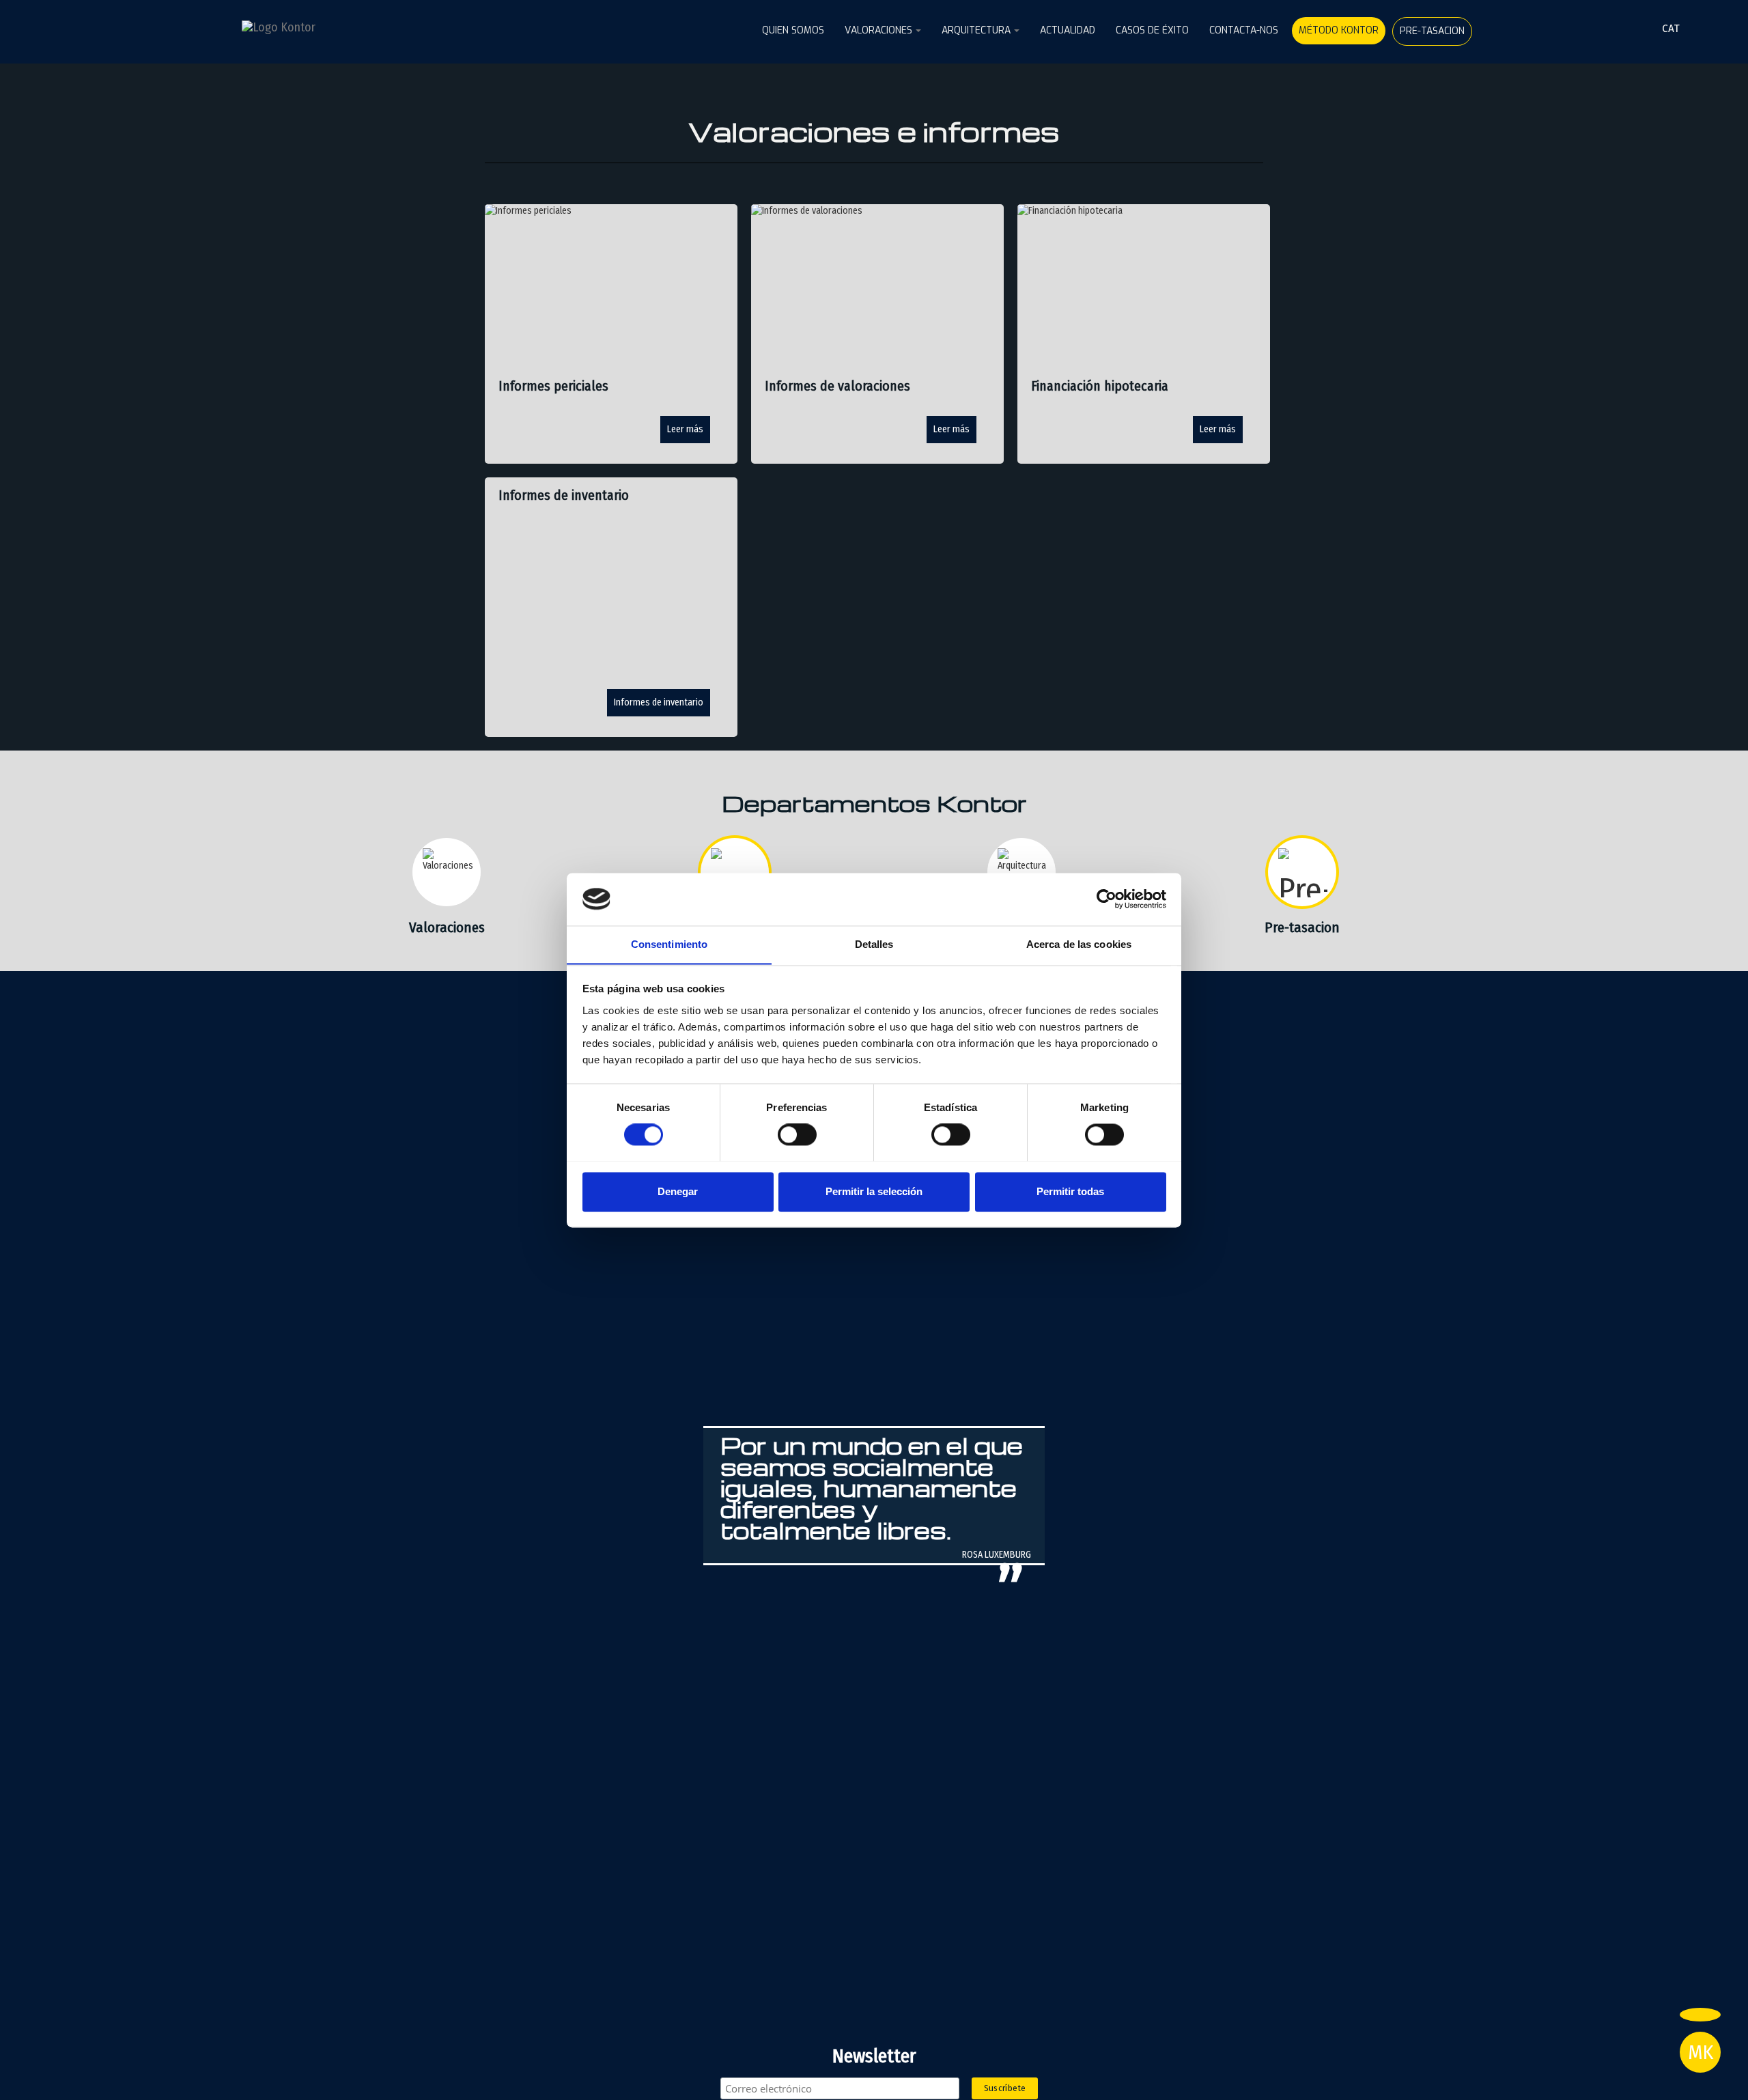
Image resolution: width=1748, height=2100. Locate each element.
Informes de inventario (659, 702)
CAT (1671, 28)
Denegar (678, 1191)
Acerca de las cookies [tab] (1079, 944)
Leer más (685, 429)
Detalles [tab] (874, 944)
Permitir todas (1070, 1191)
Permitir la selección (874, 1191)
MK (1701, 2052)
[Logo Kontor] (310, 27)
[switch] (797, 1134)
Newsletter (874, 2056)
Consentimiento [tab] (669, 944)
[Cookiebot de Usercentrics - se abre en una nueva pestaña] (1106, 899)
